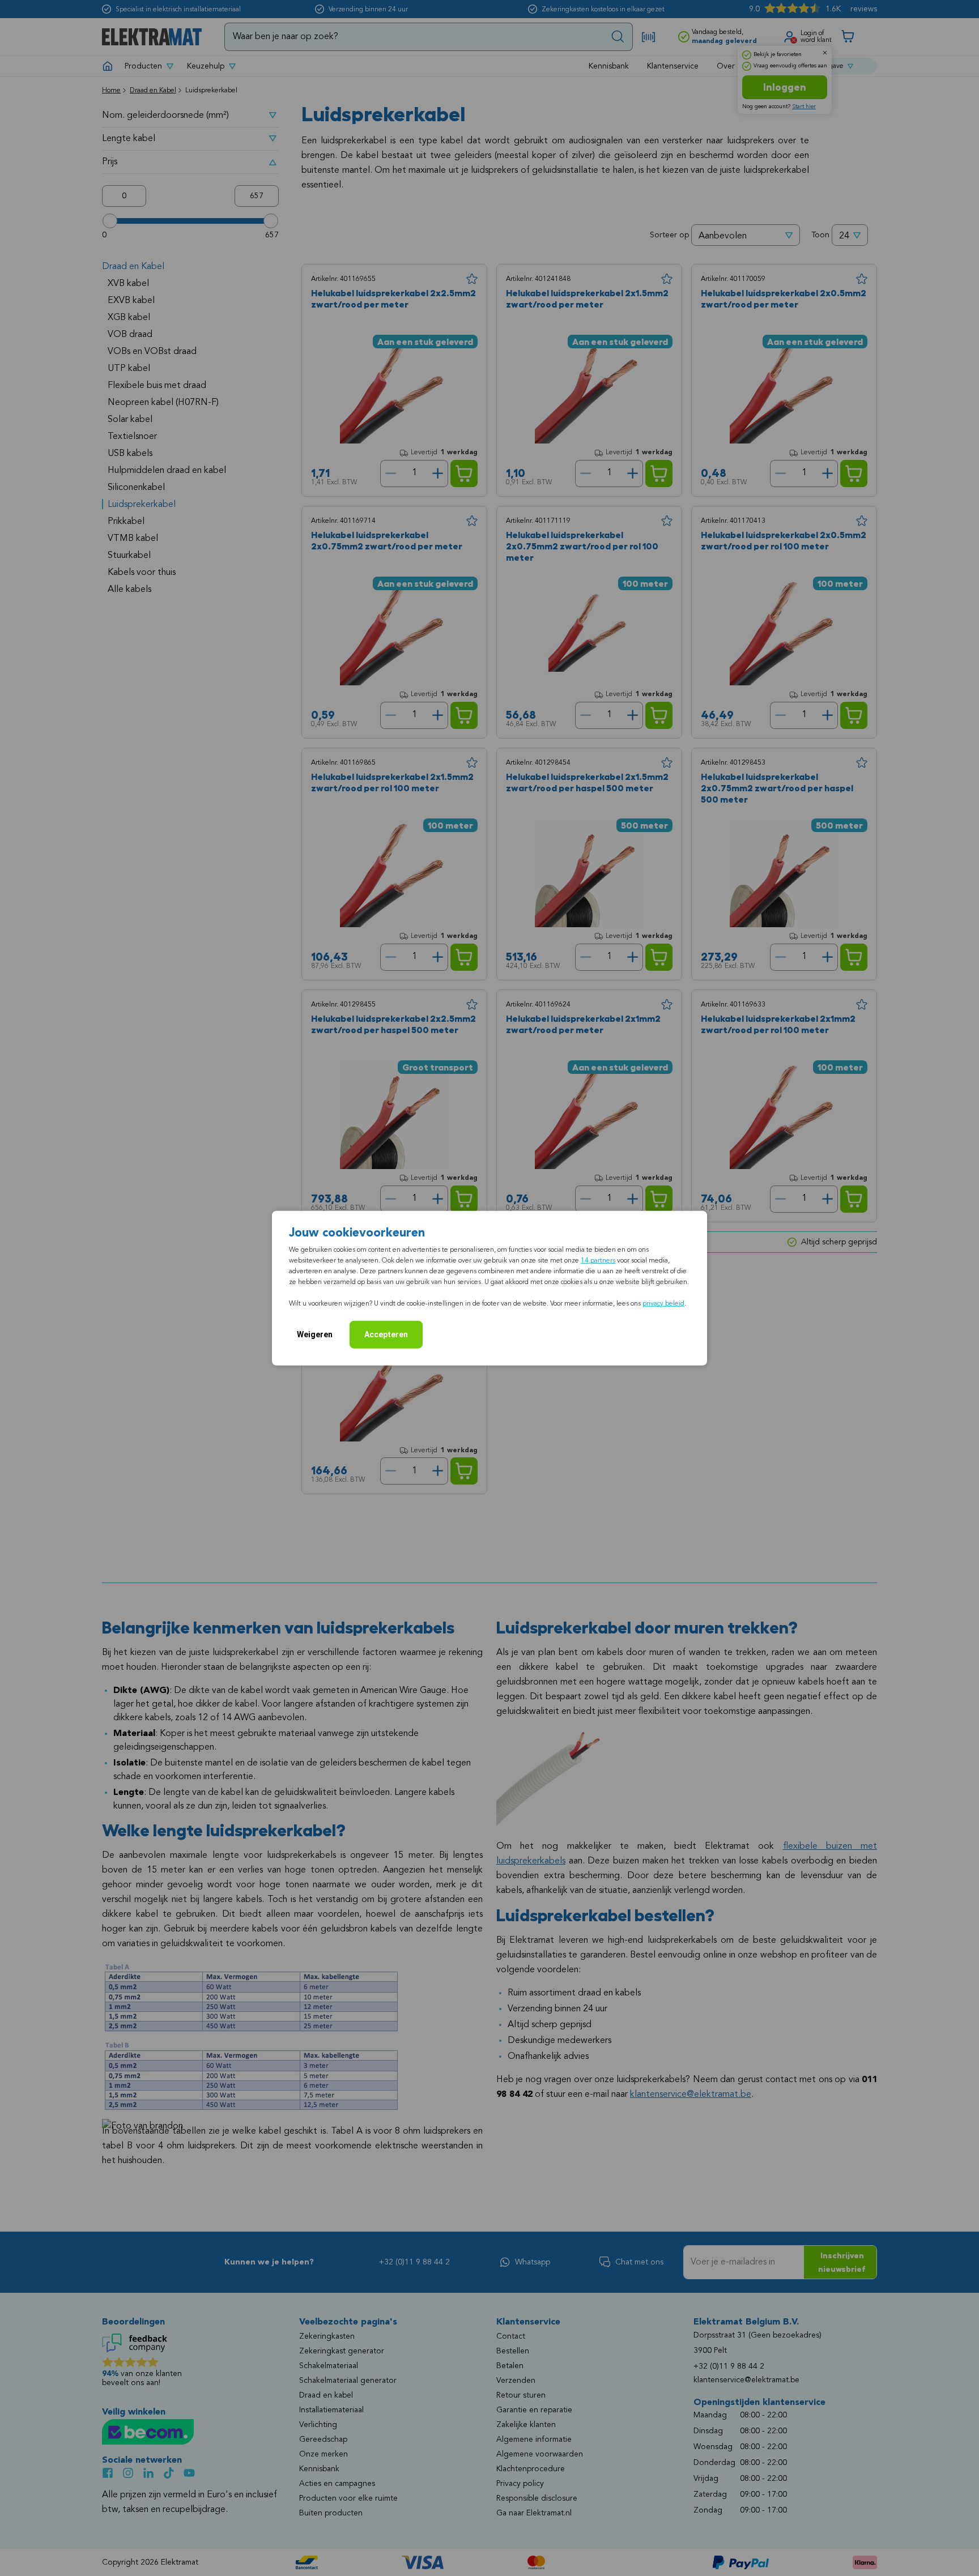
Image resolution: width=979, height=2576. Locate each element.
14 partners (598, 1260)
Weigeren (315, 1334)
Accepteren (386, 1334)
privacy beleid (663, 1303)
